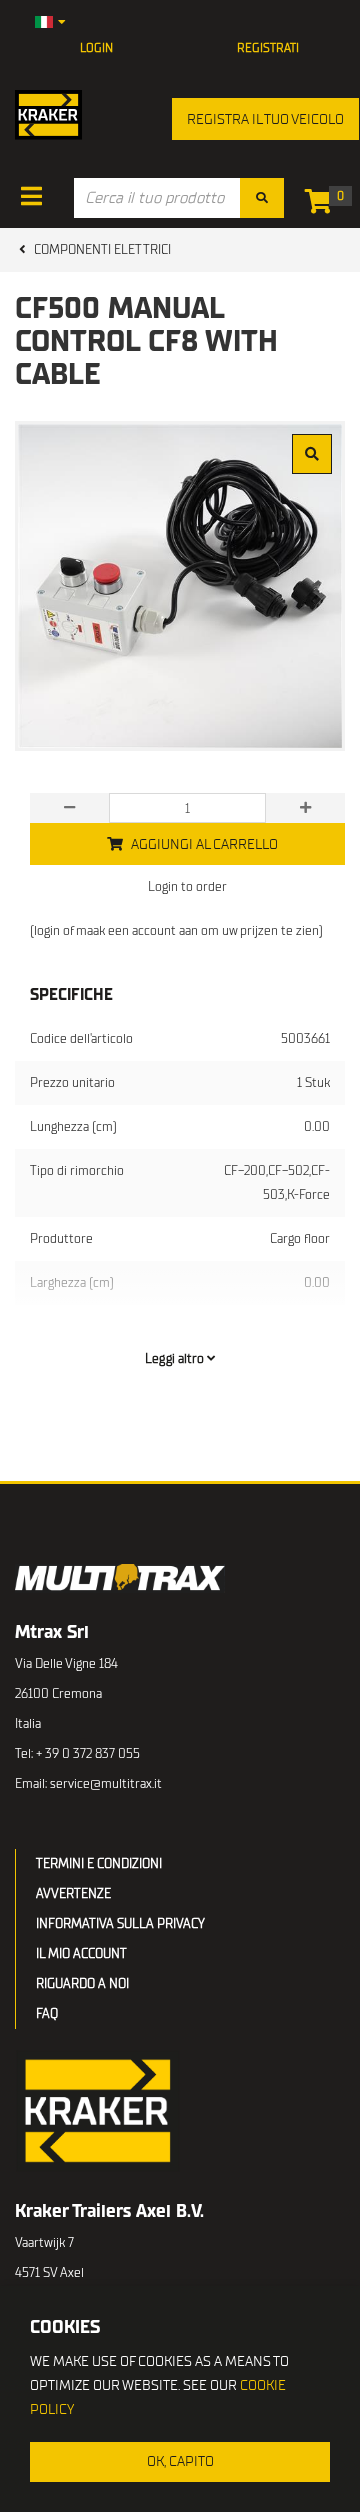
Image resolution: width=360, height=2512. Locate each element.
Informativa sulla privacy (120, 1923)
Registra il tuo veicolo (265, 119)
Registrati (268, 48)
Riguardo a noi (82, 1983)
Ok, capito (180, 2461)
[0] (323, 205)
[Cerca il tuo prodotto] (262, 198)
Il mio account (81, 1953)
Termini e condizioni (99, 1863)
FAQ (47, 2013)
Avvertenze (73, 1893)
